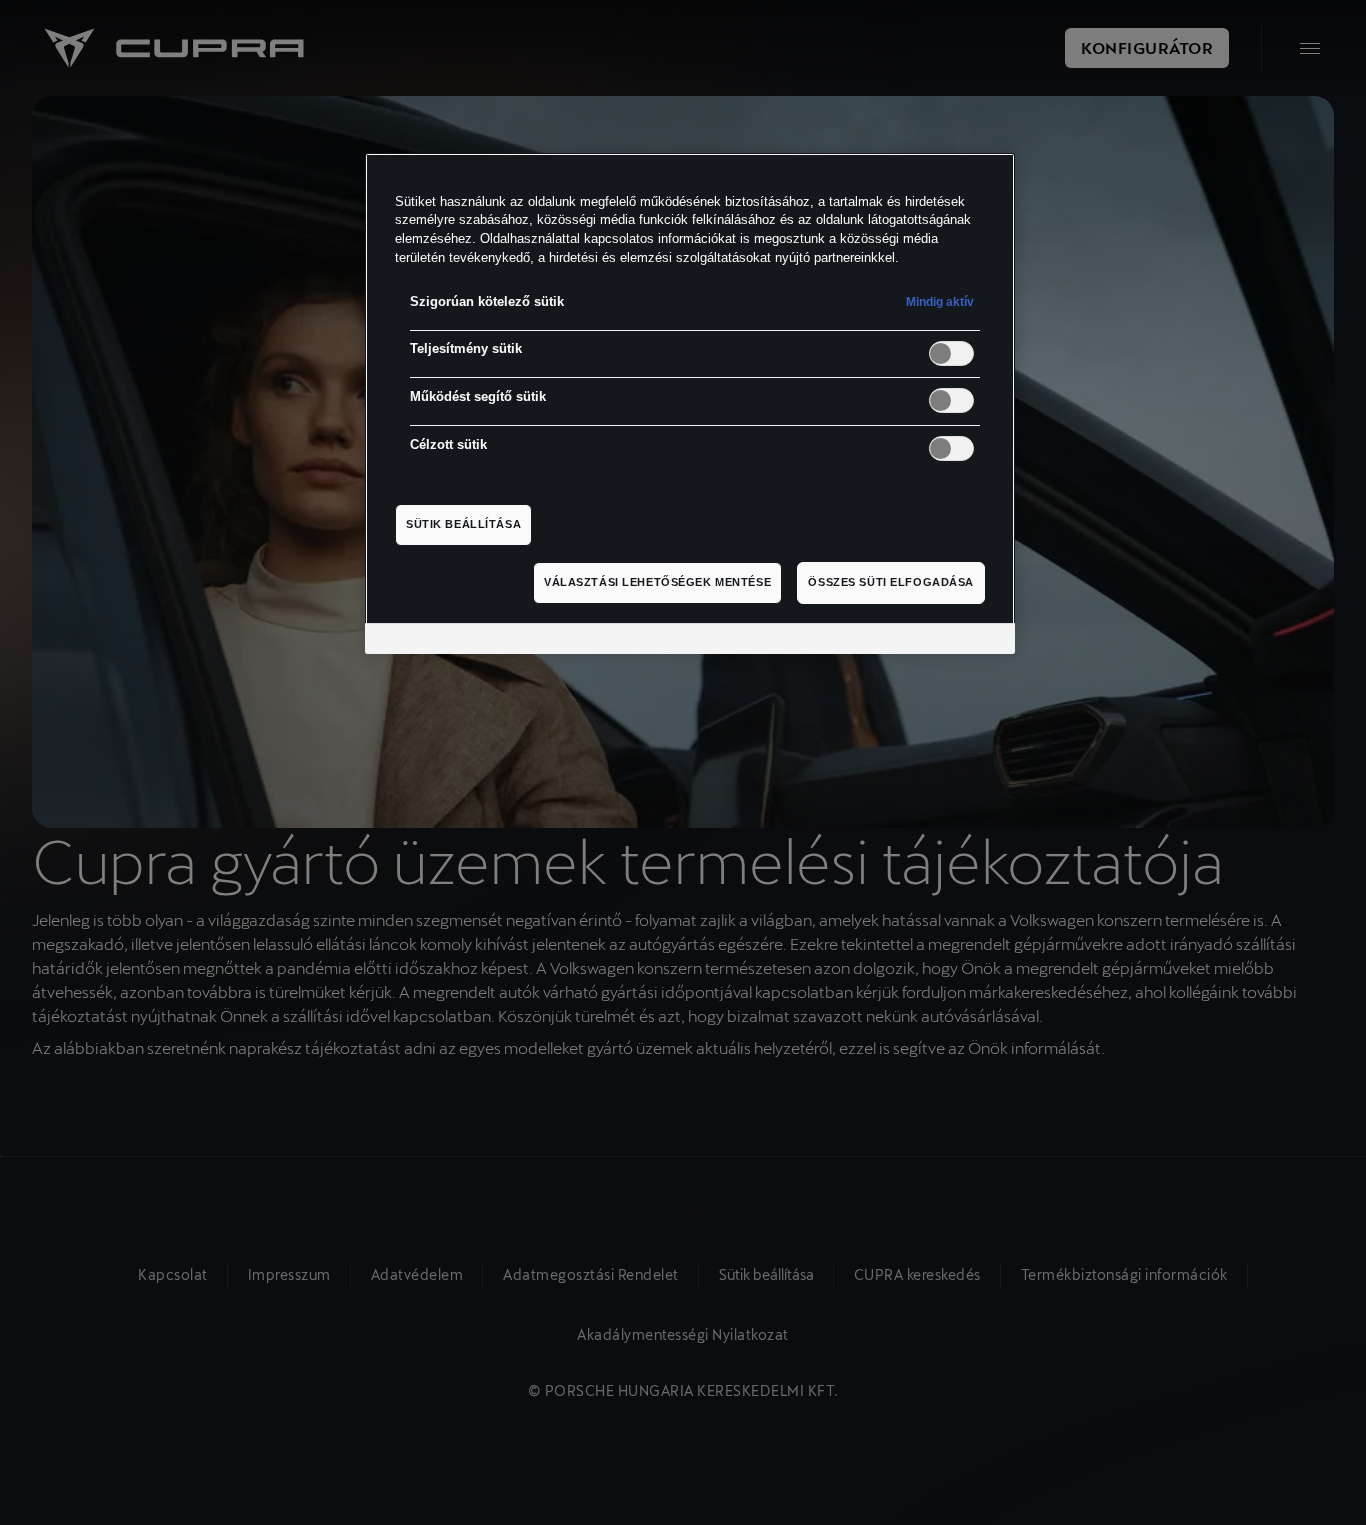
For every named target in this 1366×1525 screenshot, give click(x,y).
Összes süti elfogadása (891, 582)
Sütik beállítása (463, 524)
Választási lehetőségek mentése (657, 582)
